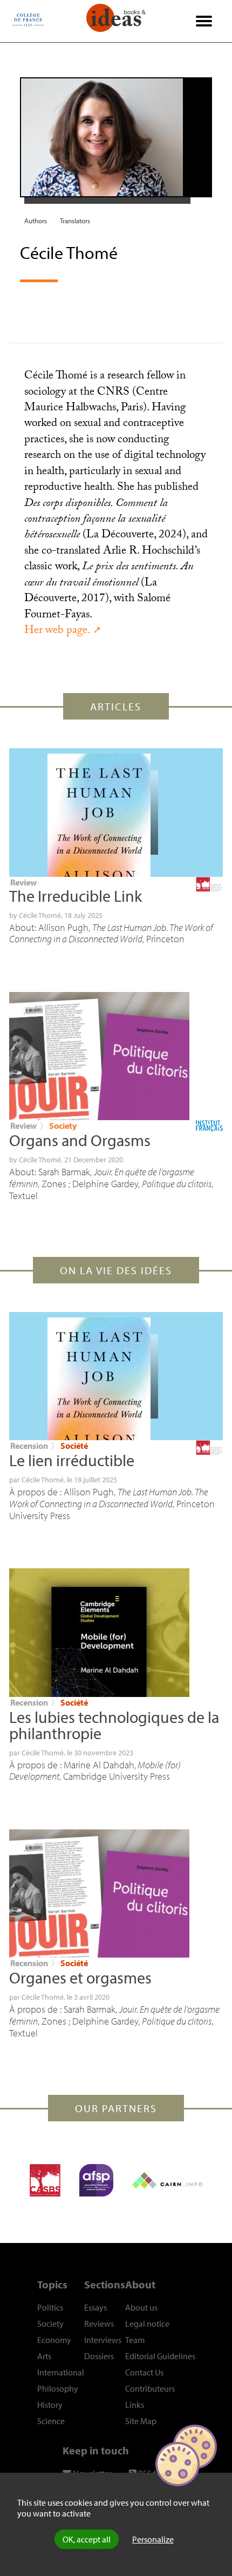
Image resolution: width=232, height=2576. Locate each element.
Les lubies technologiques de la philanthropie (114, 1725)
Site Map (141, 2421)
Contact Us (144, 2372)
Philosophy (58, 2388)
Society (63, 1126)
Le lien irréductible (72, 1460)
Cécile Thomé (40, 915)
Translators (75, 221)
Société (74, 1446)
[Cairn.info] (167, 2180)
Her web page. (57, 631)
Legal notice (147, 2324)
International (61, 2372)
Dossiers (99, 2356)
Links (135, 2405)
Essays (95, 2307)
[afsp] (96, 2180)
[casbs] (45, 2180)
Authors (36, 221)
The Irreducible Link (76, 896)
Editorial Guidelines (160, 2356)
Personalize (153, 2539)
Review (23, 882)
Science (51, 2421)
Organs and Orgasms (80, 1140)
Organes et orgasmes (80, 1978)
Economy (54, 2340)
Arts (44, 2356)
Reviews (99, 2324)
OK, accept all (87, 2539)
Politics (50, 2307)
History (50, 2405)
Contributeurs (150, 2388)
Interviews (103, 2340)
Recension (29, 1446)
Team (135, 2340)
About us (141, 2307)
